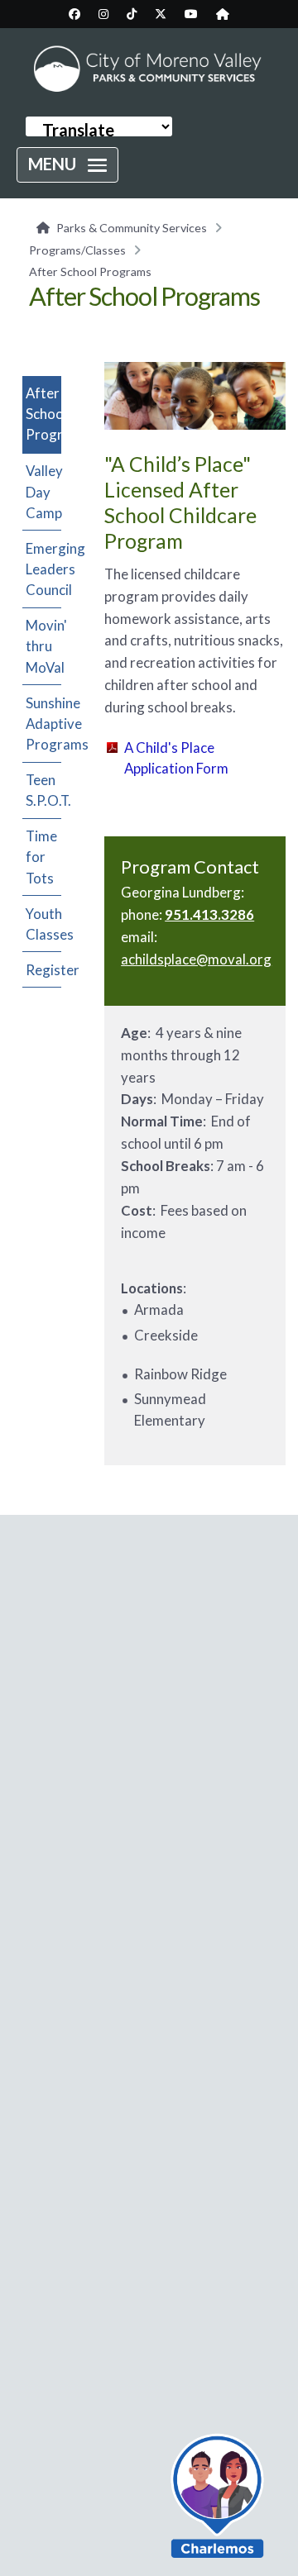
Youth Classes (43, 924)
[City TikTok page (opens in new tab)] (132, 14)
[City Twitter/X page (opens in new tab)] (161, 14)
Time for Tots (41, 857)
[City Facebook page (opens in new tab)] (74, 14)
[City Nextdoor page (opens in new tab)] (223, 14)
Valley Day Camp (43, 491)
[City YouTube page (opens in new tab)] (191, 14)
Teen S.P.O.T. (43, 790)
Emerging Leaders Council (43, 569)
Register (43, 970)
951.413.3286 (209, 914)
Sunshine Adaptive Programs (43, 724)
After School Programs (43, 414)
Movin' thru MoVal (43, 646)
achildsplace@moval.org (196, 959)
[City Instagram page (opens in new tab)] (103, 14)
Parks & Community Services (132, 228)
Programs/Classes (77, 250)
